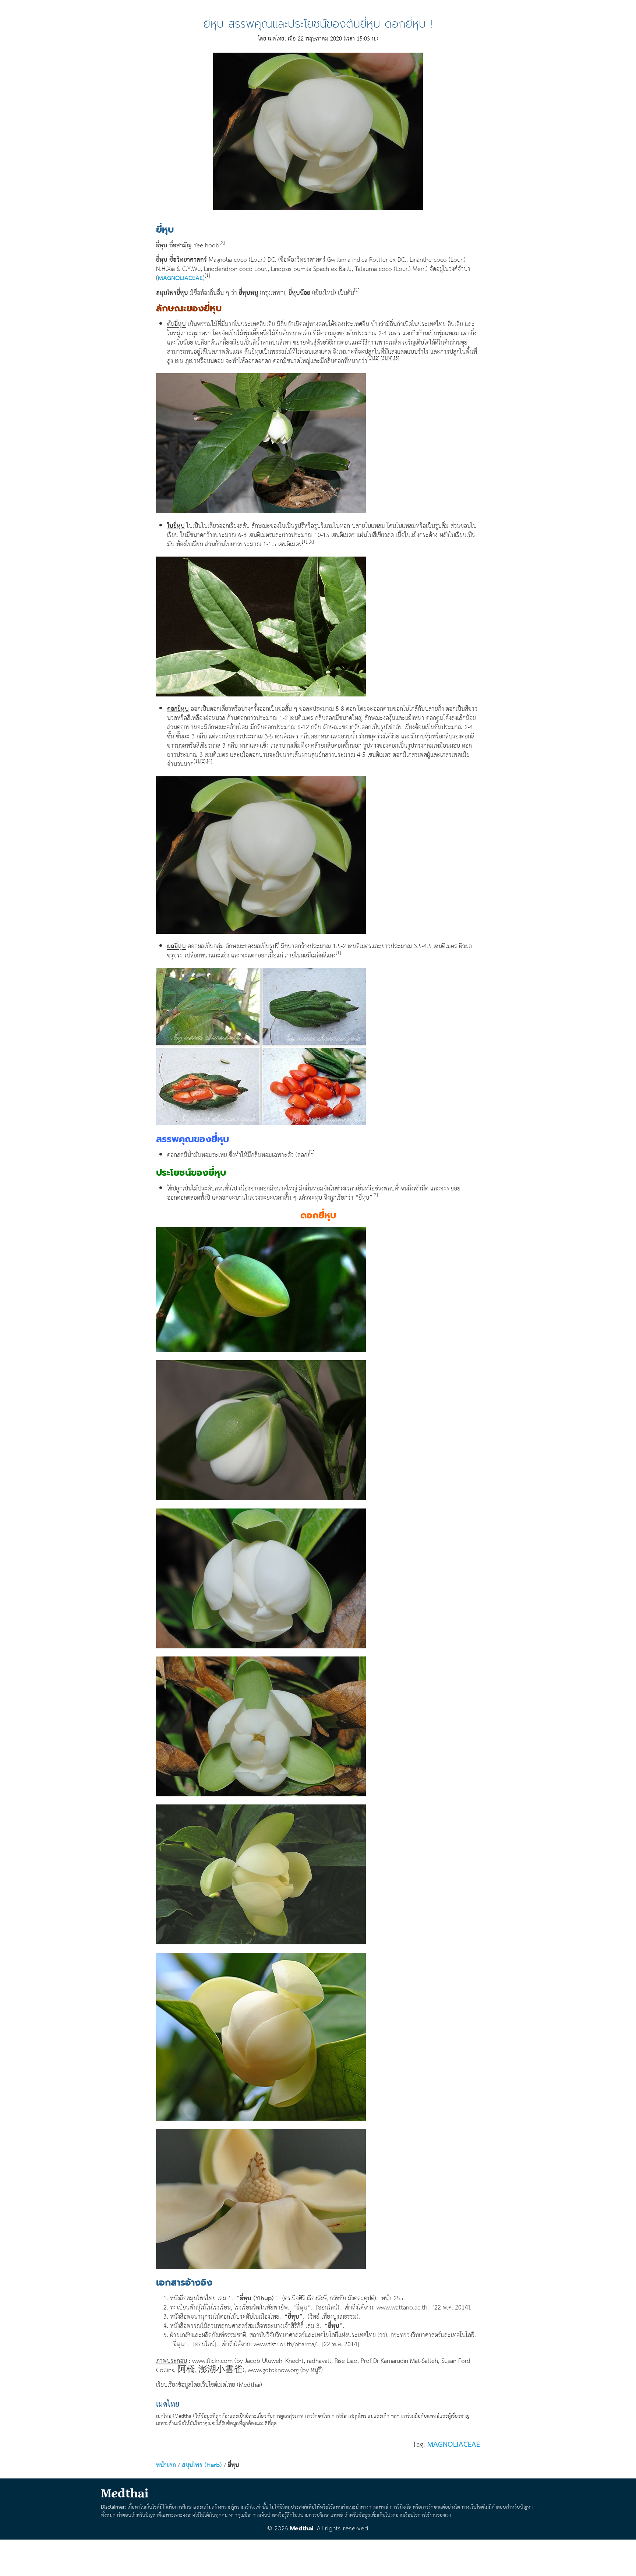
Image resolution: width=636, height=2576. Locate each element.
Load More (318, 2555)
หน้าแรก (166, 2465)
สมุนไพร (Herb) (202, 2465)
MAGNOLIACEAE (180, 278)
